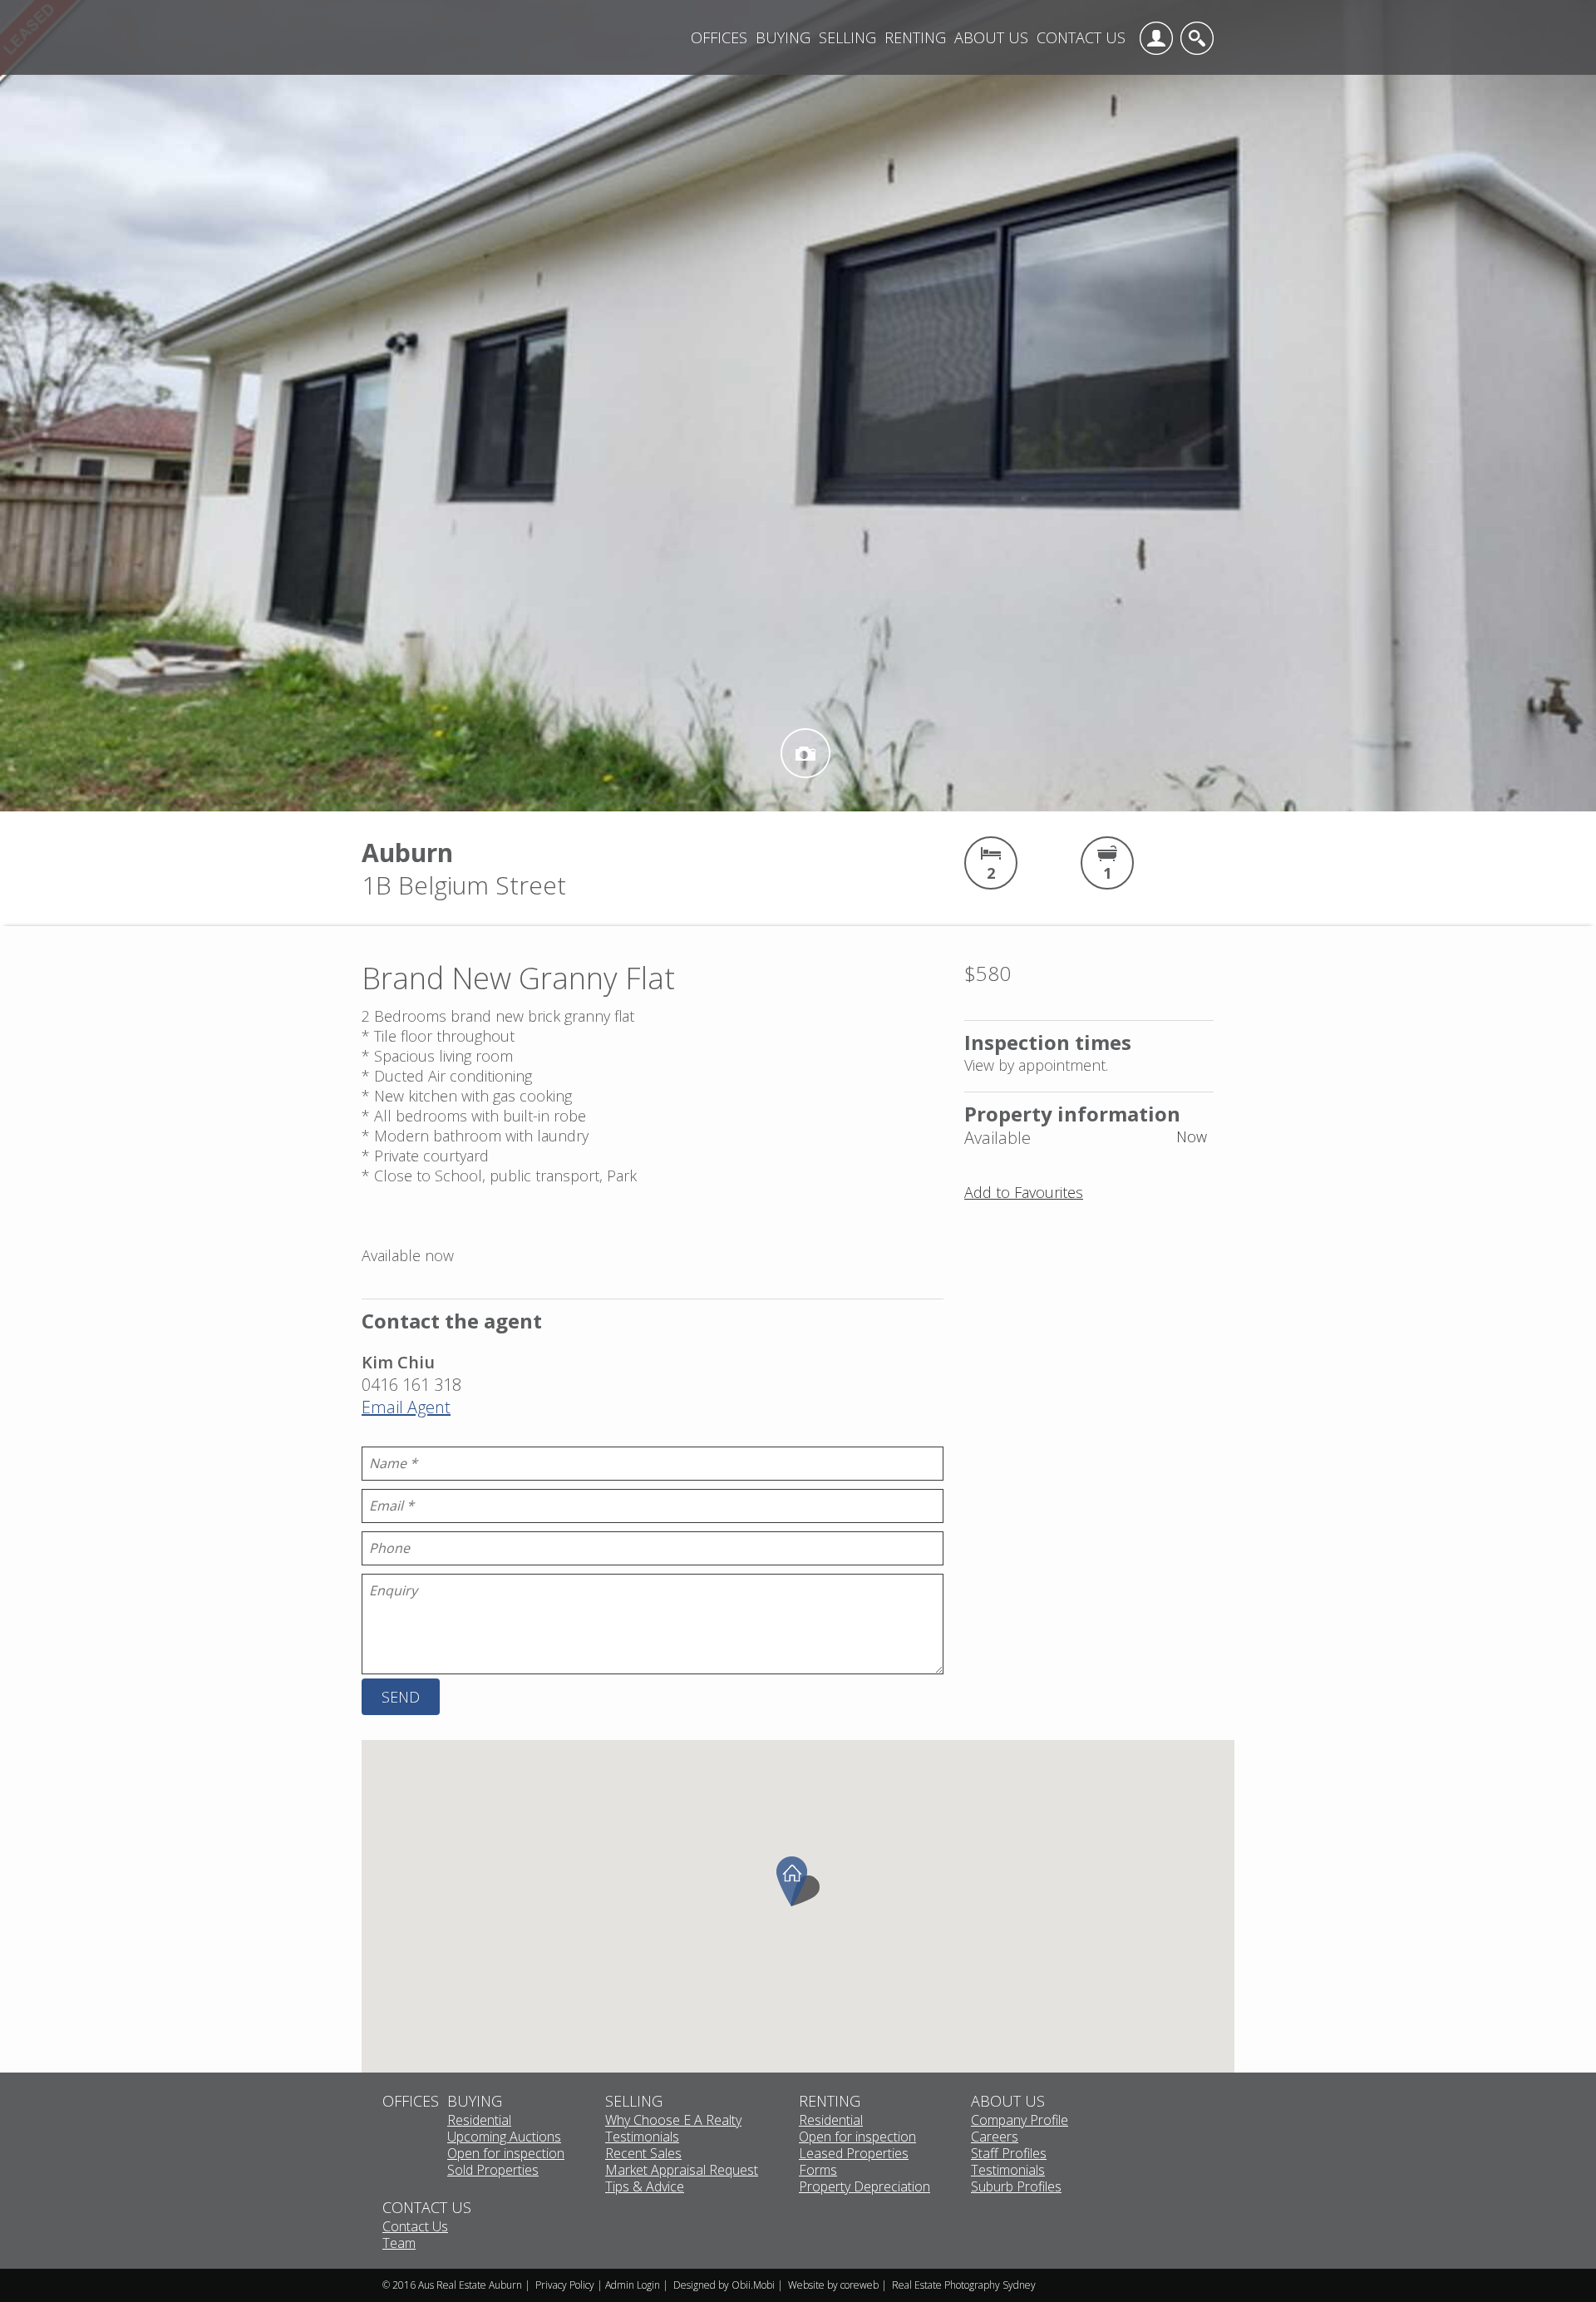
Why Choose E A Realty (673, 2121)
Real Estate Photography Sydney (964, 2285)
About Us (991, 37)
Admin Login (633, 2285)
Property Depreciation (864, 2187)
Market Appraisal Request (682, 2171)
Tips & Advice (645, 2187)
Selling (847, 37)
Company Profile (1020, 2121)
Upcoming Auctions (504, 2137)
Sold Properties (493, 2171)
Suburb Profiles (1016, 2187)
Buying (783, 37)
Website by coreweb (833, 2285)
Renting (915, 37)
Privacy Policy (565, 2285)
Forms (818, 2171)
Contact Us (1081, 37)
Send (401, 1697)
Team (399, 2244)
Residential (479, 2121)
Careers (995, 2137)
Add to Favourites (1024, 1192)
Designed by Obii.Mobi (724, 2285)
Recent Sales (643, 2154)
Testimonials (642, 2137)
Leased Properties (854, 2154)
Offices (719, 37)
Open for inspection (506, 2154)
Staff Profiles (1009, 2154)
